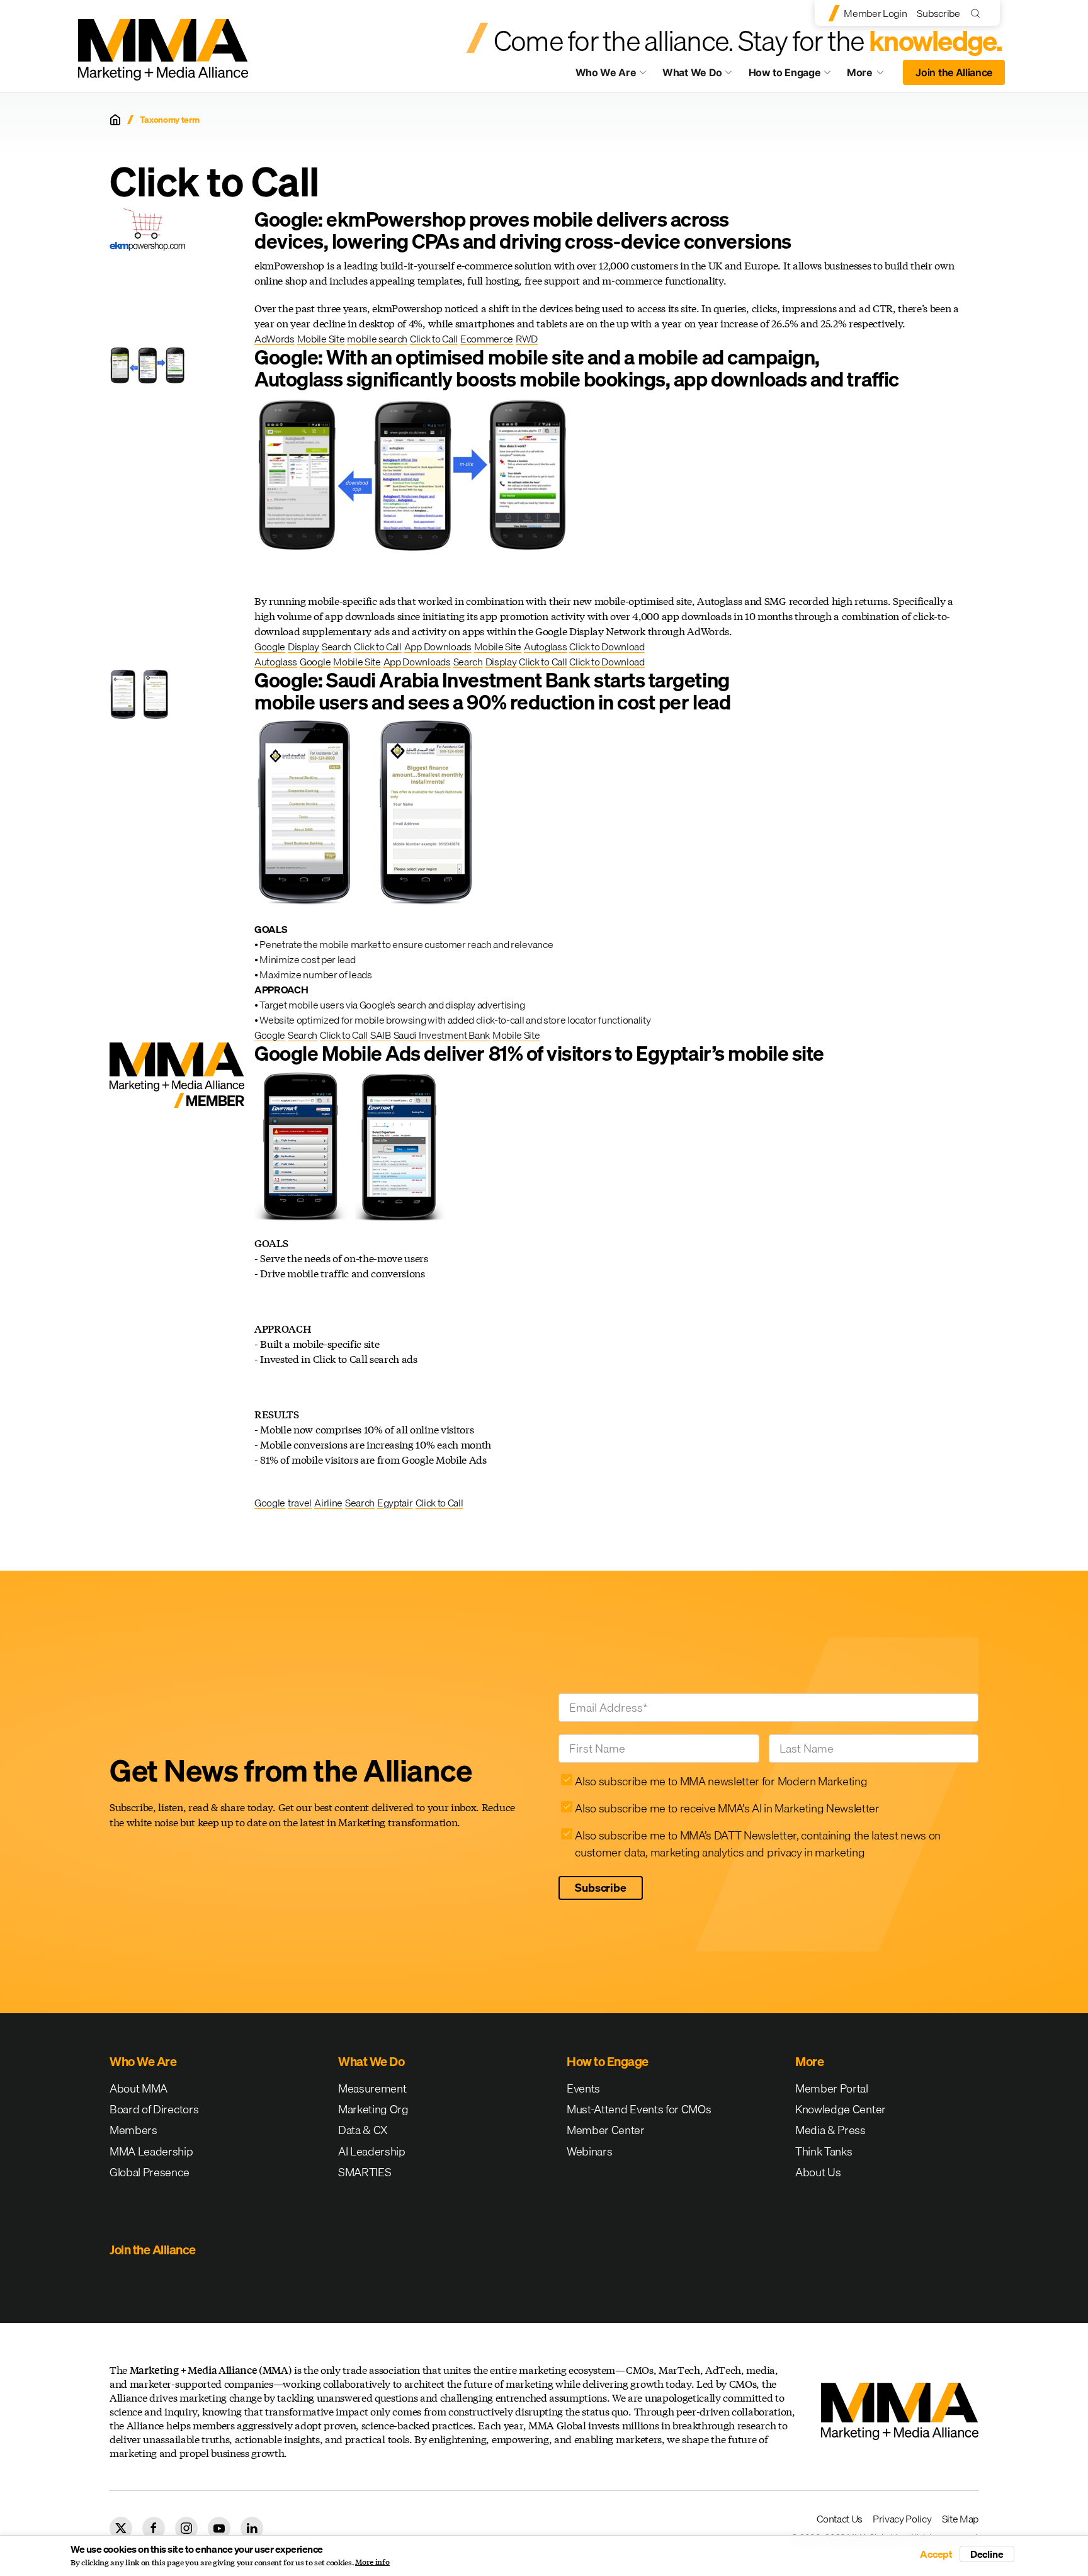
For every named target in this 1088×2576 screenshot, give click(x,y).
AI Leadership (372, 2151)
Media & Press (830, 2130)
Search (337, 647)
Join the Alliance (954, 72)
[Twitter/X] (121, 2528)
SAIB (381, 1035)
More (871, 76)
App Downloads (438, 647)
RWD (527, 339)
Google (270, 647)
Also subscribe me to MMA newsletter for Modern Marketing (721, 1781)
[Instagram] (186, 2528)
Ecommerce (487, 339)
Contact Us (840, 2519)
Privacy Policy (902, 2519)
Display (303, 647)
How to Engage (785, 72)
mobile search (377, 339)
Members (133, 2130)
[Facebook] (154, 2528)
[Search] (978, 13)
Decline (987, 2554)
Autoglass (545, 647)
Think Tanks (824, 2151)
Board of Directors (154, 2109)
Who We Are (606, 72)
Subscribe (938, 13)
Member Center (606, 2130)
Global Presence (149, 2172)
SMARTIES (365, 2172)
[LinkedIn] (252, 2528)
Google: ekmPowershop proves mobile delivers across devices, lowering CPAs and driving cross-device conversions (523, 230)
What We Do (692, 72)
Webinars (589, 2151)
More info (372, 2562)
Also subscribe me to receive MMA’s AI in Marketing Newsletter (727, 1808)
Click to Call (434, 339)
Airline (328, 1503)
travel (300, 1503)
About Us (818, 2172)
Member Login (875, 13)
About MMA (139, 2088)
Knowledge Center (841, 2109)
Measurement (372, 2088)
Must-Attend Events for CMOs (639, 2109)
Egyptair (395, 1503)
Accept (936, 2554)
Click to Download (607, 647)
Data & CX (363, 2130)
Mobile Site (321, 339)
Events (583, 2088)
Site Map (960, 2519)
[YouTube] (219, 2528)
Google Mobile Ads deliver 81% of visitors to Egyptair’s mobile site (539, 1054)
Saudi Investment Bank (442, 1035)
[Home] (115, 120)
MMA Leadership (151, 2151)
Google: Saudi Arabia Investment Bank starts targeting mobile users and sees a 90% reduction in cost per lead (492, 691)
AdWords (275, 339)
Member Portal (832, 2088)
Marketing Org (373, 2109)
